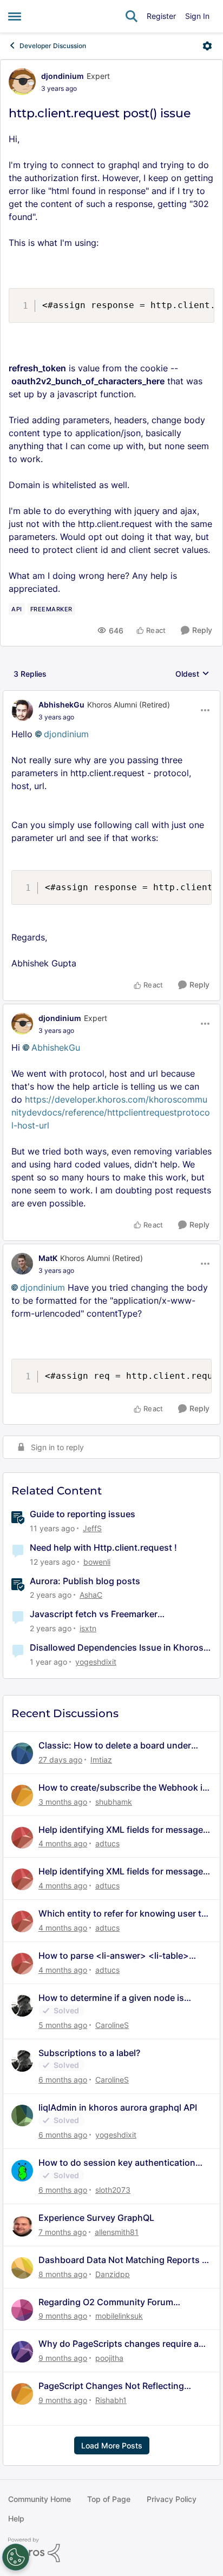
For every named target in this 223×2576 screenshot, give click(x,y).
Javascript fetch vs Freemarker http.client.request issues (94, 1614)
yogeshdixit (96, 1662)
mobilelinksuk (119, 2316)
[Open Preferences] (16, 2557)
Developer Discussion (53, 46)
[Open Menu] (207, 46)
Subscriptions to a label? (89, 2053)
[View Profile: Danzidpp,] (22, 2268)
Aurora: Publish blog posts (85, 1581)
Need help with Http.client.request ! (103, 1547)
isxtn (88, 1628)
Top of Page (109, 2499)
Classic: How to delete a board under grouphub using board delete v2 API (115, 1746)
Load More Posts (112, 2445)
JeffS (92, 1528)
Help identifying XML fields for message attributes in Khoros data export (121, 1830)
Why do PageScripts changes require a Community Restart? (119, 2344)
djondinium (63, 76)
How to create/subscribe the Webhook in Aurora (123, 1788)
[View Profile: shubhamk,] (22, 1796)
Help (16, 2518)
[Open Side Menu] (15, 16)
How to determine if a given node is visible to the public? (111, 1998)
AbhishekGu (61, 705)
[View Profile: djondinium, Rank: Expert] (22, 82)
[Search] (132, 16)
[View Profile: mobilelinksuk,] (22, 2310)
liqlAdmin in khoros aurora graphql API (118, 2107)
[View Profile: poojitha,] (22, 2352)
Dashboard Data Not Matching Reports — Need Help (124, 2260)
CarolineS (112, 2025)
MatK (48, 1258)
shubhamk (114, 1802)
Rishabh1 (111, 2400)
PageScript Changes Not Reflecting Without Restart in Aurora (111, 2386)
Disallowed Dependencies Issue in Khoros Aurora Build (117, 1648)
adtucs (107, 1843)
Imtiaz (101, 1760)
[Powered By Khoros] (111, 2550)
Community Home (40, 2499)
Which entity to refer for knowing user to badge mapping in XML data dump (123, 1914)
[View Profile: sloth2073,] (22, 2171)
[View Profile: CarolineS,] (22, 2006)
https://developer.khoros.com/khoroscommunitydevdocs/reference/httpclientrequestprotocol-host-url (111, 1112)
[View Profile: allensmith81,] (22, 2226)
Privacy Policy (172, 2499)
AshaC (91, 1595)
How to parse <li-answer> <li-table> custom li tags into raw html (114, 1956)
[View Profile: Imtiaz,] (22, 1753)
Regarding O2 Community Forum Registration (106, 2302)
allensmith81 (117, 2232)
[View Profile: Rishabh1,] (22, 2394)
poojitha (109, 2358)
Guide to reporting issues (83, 1514)
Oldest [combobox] (192, 674)
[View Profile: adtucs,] (22, 1838)
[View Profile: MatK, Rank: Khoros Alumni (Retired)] (22, 1264)
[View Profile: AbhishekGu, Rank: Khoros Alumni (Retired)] (22, 710)
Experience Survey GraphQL (96, 2218)
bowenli (97, 1562)
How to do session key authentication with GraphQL (117, 2163)
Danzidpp (113, 2274)
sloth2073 (113, 2190)
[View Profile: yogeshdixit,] (22, 2115)
